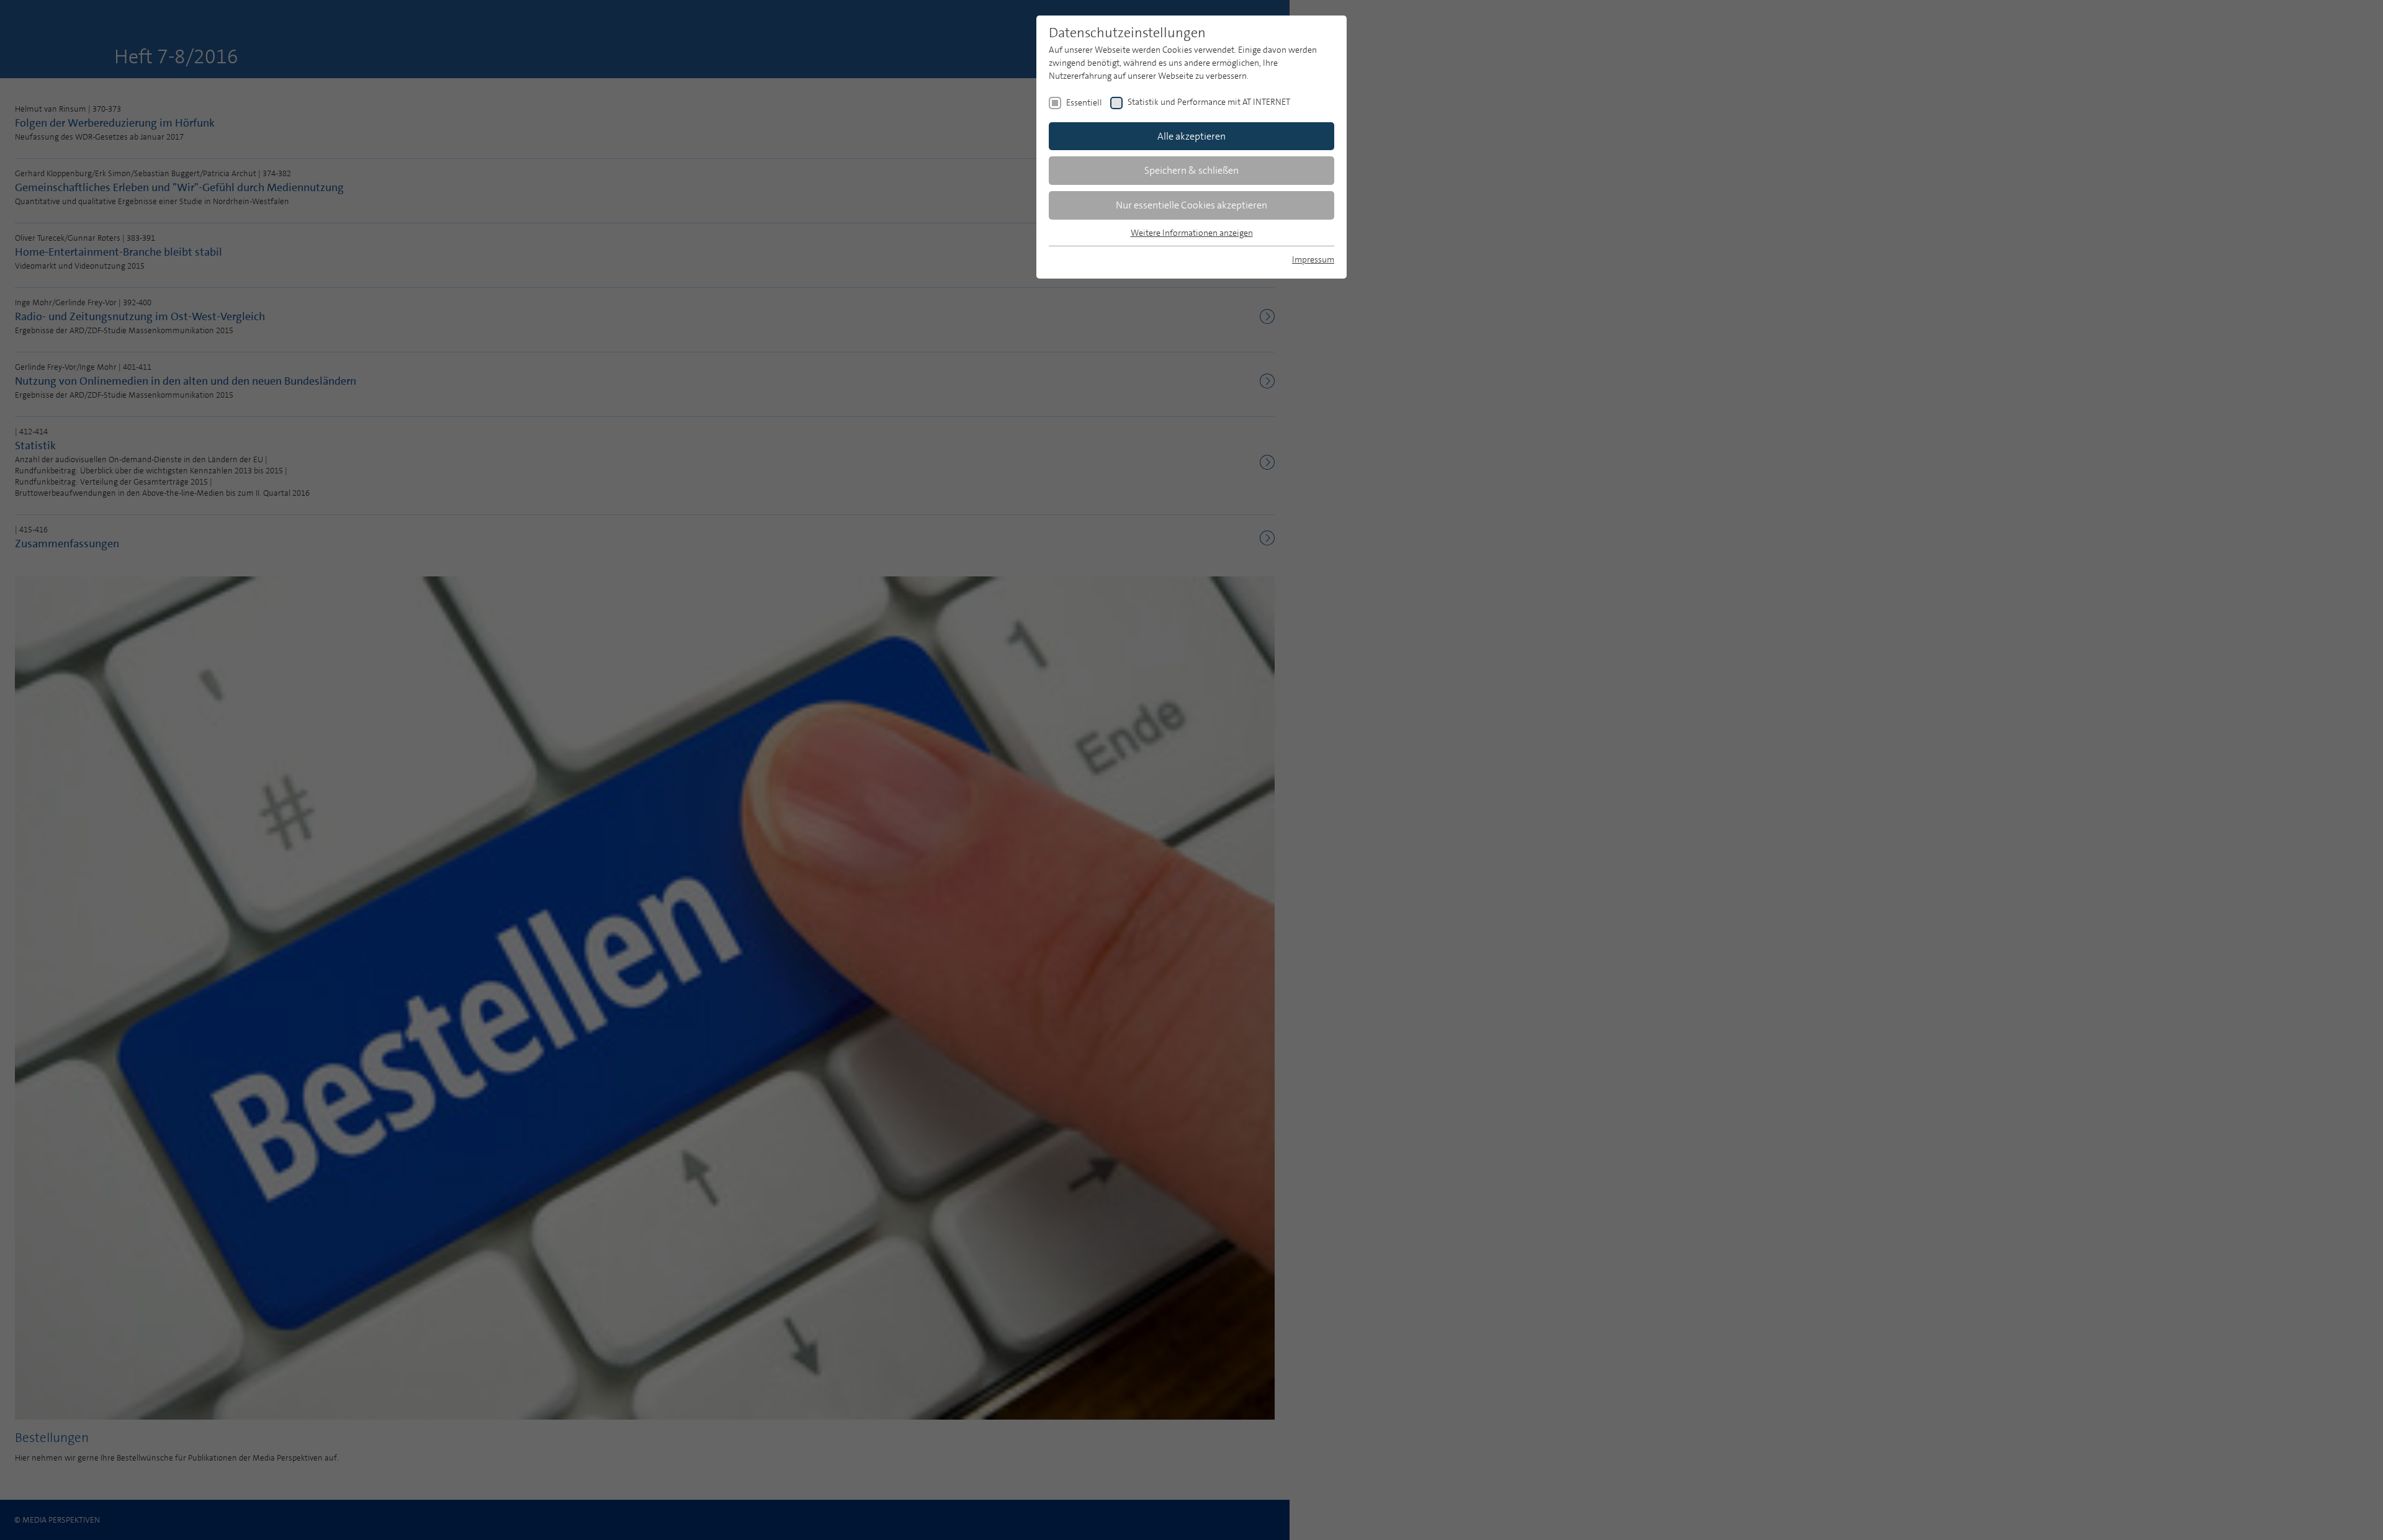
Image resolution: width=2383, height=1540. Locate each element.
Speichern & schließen (1191, 170)
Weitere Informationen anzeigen (1192, 233)
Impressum (1313, 259)
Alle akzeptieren (1191, 136)
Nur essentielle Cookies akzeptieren (1191, 205)
